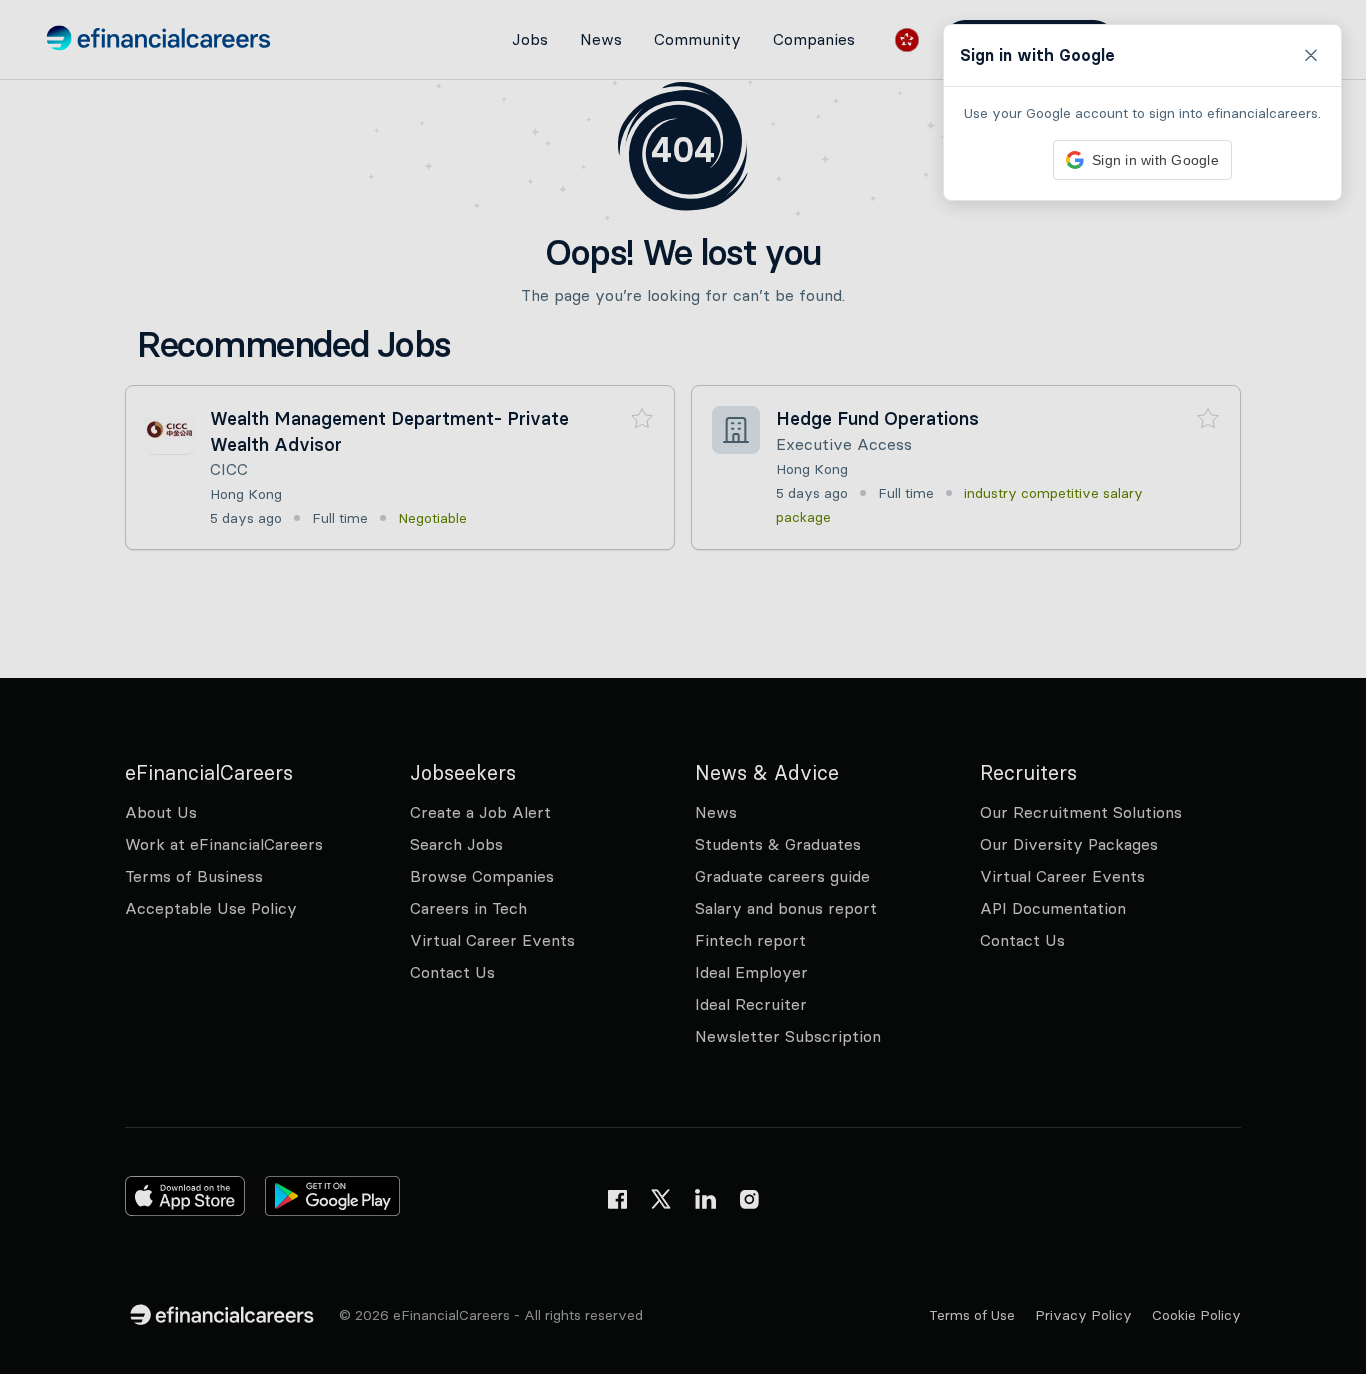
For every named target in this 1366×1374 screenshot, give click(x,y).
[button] (683, 687)
